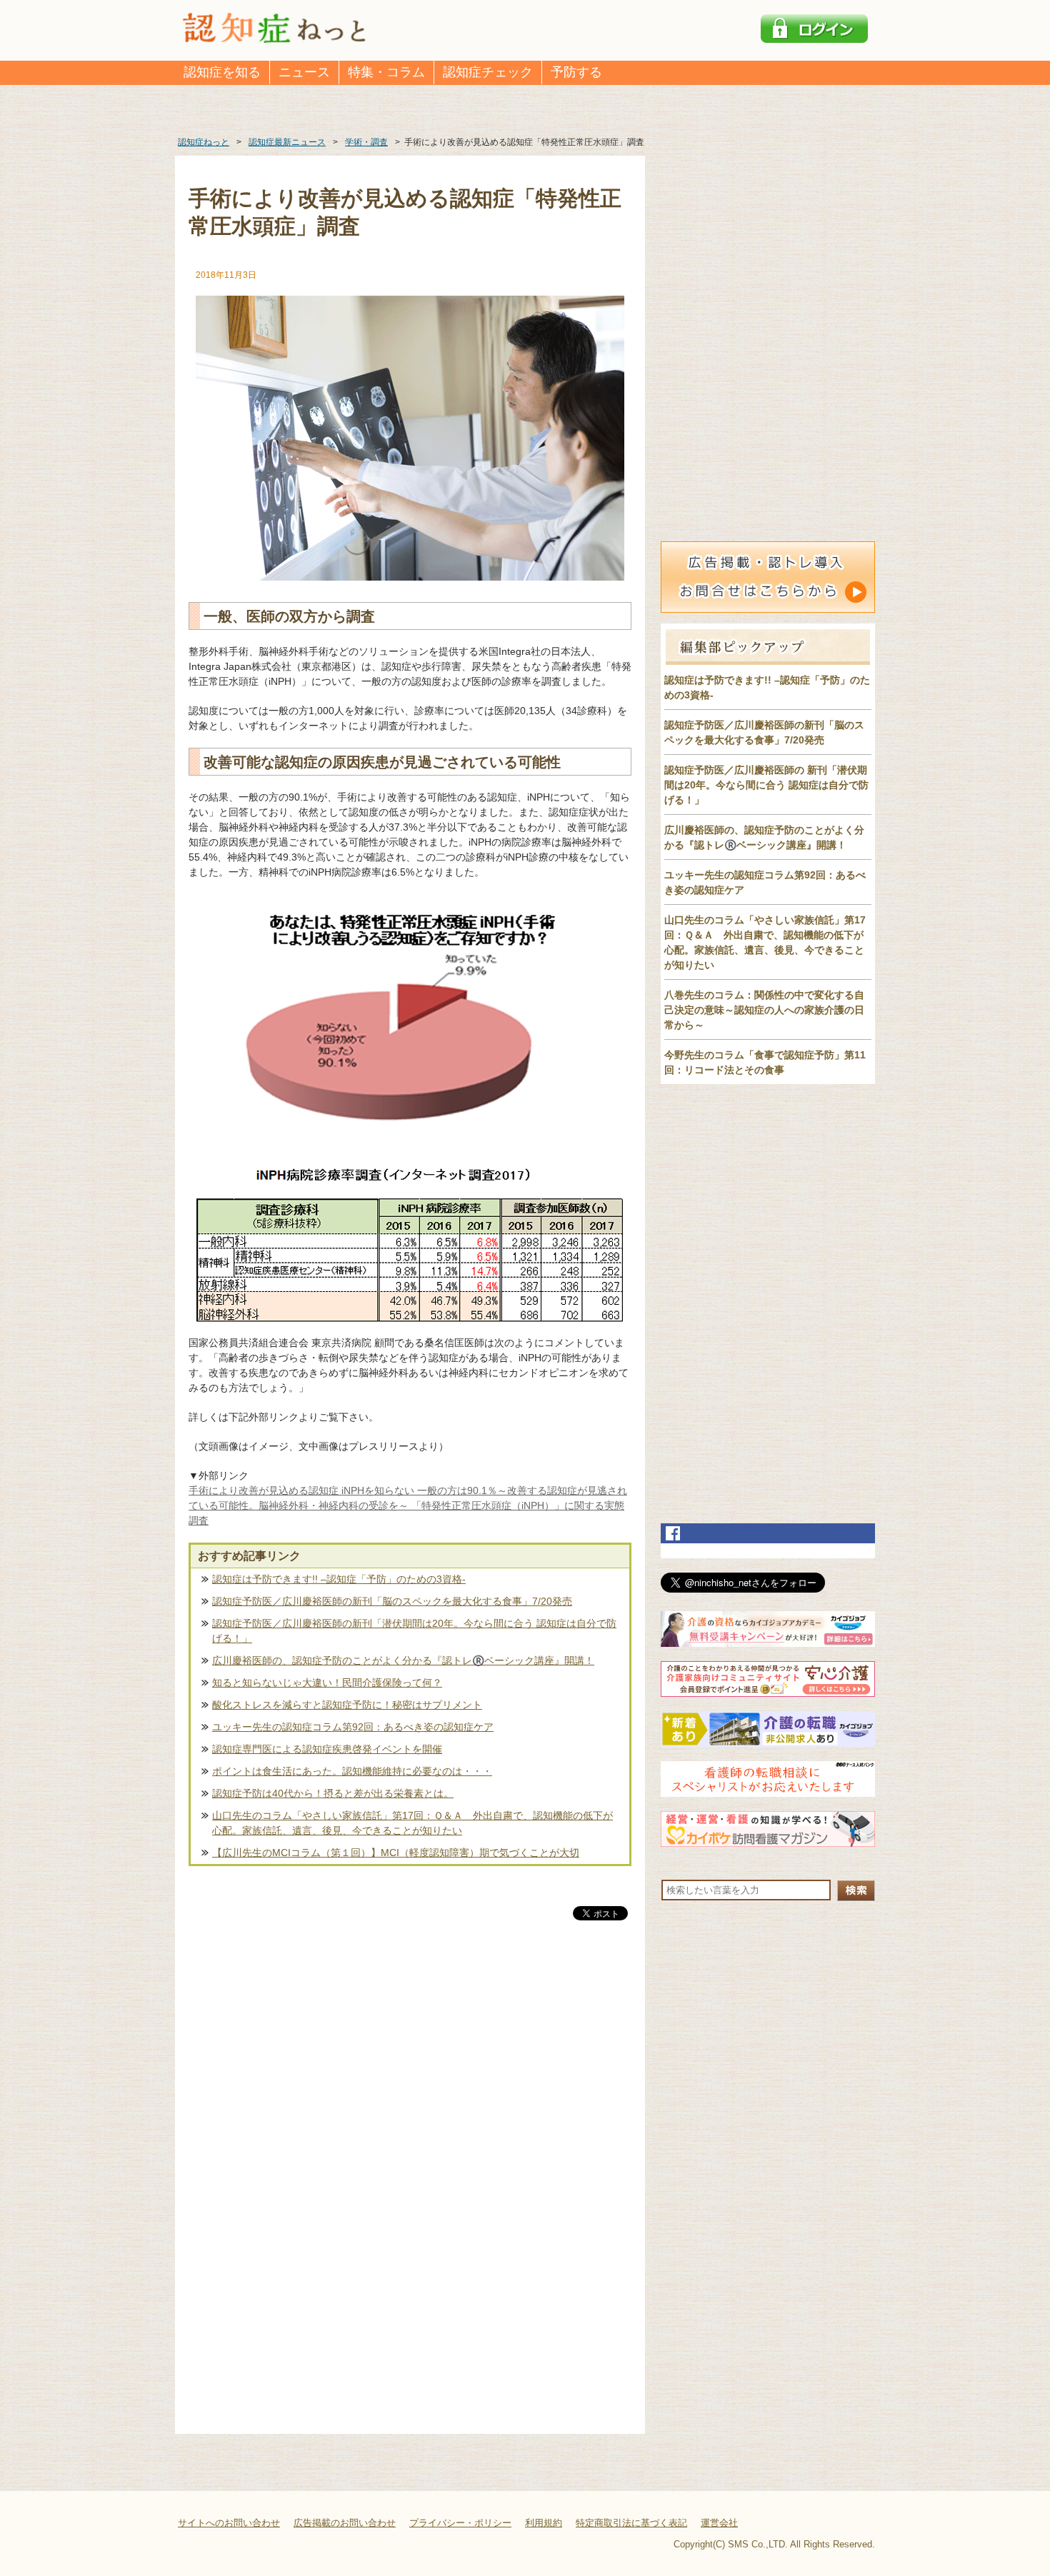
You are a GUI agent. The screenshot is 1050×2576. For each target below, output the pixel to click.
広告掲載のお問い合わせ (345, 2523)
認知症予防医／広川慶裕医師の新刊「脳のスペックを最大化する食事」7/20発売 (392, 1601)
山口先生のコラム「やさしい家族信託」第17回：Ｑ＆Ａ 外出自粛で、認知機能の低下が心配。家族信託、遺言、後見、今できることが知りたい (412, 1823)
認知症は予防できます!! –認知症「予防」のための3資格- (339, 1579)
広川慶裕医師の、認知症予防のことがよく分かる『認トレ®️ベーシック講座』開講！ (403, 1660)
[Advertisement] (410, 2073)
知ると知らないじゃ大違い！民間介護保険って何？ (327, 1683)
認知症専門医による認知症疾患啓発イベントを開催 (327, 1749)
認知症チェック (488, 72)
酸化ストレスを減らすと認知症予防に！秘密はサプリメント (347, 1705)
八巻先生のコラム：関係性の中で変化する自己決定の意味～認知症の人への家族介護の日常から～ (764, 1010)
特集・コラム (386, 72)
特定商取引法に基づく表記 (631, 2523)
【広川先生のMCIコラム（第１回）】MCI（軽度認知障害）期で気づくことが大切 (396, 1853)
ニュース (304, 72)
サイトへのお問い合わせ (229, 2523)
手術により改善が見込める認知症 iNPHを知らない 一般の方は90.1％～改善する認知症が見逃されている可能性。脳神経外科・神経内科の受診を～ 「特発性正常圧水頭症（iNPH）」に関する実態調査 (408, 1505)
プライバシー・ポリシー (460, 2523)
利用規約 (544, 2523)
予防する (576, 72)
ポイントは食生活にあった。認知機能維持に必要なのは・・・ (352, 1771)
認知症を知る (222, 72)
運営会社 (719, 2523)
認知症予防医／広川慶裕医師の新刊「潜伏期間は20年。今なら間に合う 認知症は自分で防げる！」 (414, 1631)
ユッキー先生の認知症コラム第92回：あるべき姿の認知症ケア (353, 1727)
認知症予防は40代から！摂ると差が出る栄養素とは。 (333, 1793)
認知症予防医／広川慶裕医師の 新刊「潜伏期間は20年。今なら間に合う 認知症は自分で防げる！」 (766, 785)
